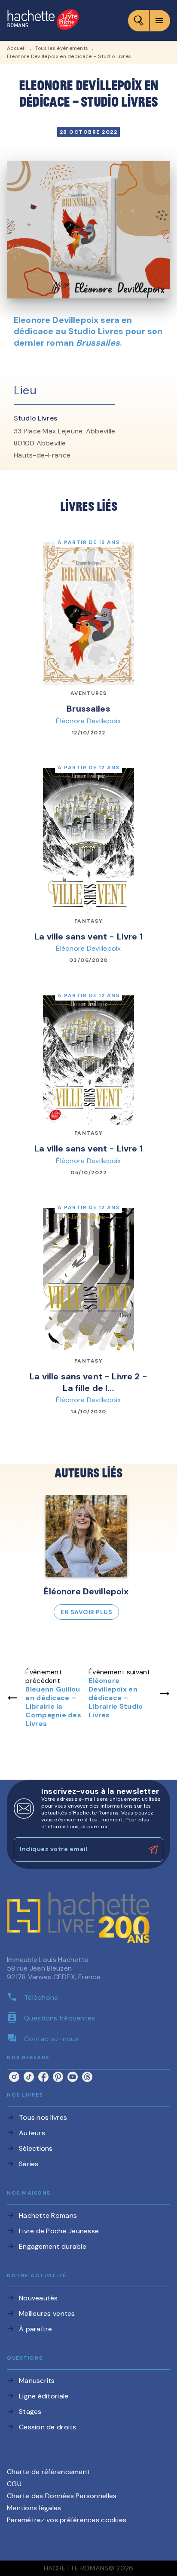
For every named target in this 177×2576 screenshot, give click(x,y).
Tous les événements (62, 48)
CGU (14, 2484)
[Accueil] (43, 20)
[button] (86, 1557)
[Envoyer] (153, 1850)
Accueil (16, 48)
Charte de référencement (48, 2472)
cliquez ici (94, 1827)
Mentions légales (34, 2508)
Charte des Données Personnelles (62, 2496)
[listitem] (14, 2077)
